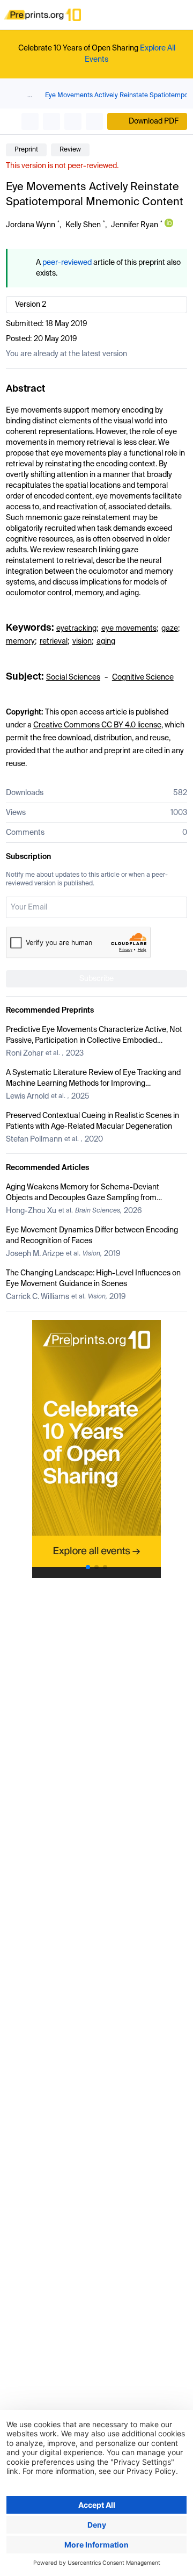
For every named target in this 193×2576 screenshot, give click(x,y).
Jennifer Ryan (135, 225)
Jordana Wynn (31, 225)
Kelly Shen (83, 225)
